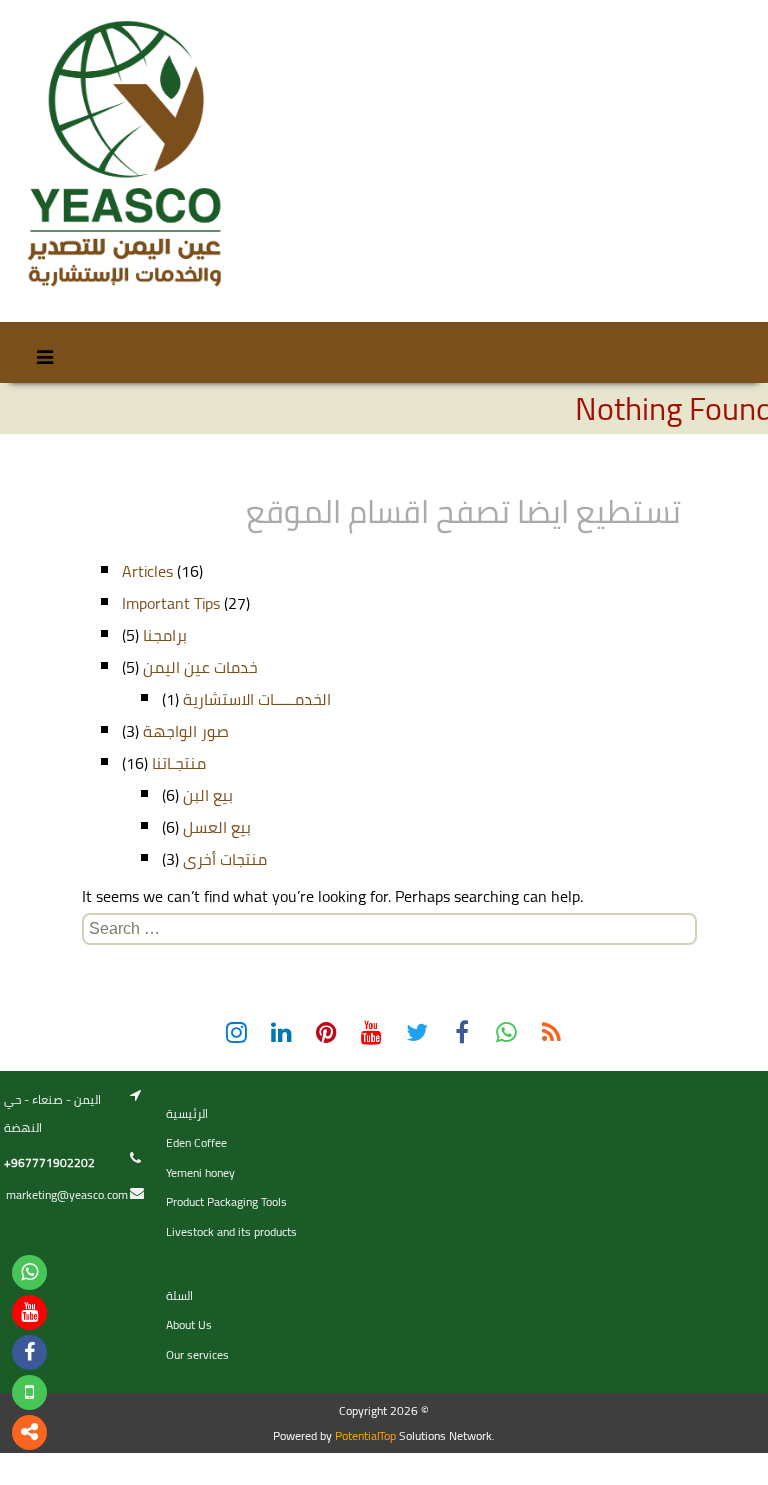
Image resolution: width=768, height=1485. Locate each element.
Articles (147, 571)
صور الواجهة (186, 731)
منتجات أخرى (225, 859)
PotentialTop (365, 1435)
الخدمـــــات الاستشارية (257, 699)
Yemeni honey (200, 1172)
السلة (179, 1295)
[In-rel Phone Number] (29, 1392)
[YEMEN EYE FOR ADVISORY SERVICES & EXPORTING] (122, 155)
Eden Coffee (196, 1142)
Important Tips (171, 603)
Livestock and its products (231, 1231)
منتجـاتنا (179, 763)
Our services (197, 1354)
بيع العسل (217, 827)
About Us (189, 1324)
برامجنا (165, 635)
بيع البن (208, 795)
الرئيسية (187, 1113)
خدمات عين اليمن (200, 667)
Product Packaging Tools (226, 1201)
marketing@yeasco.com (67, 1194)
